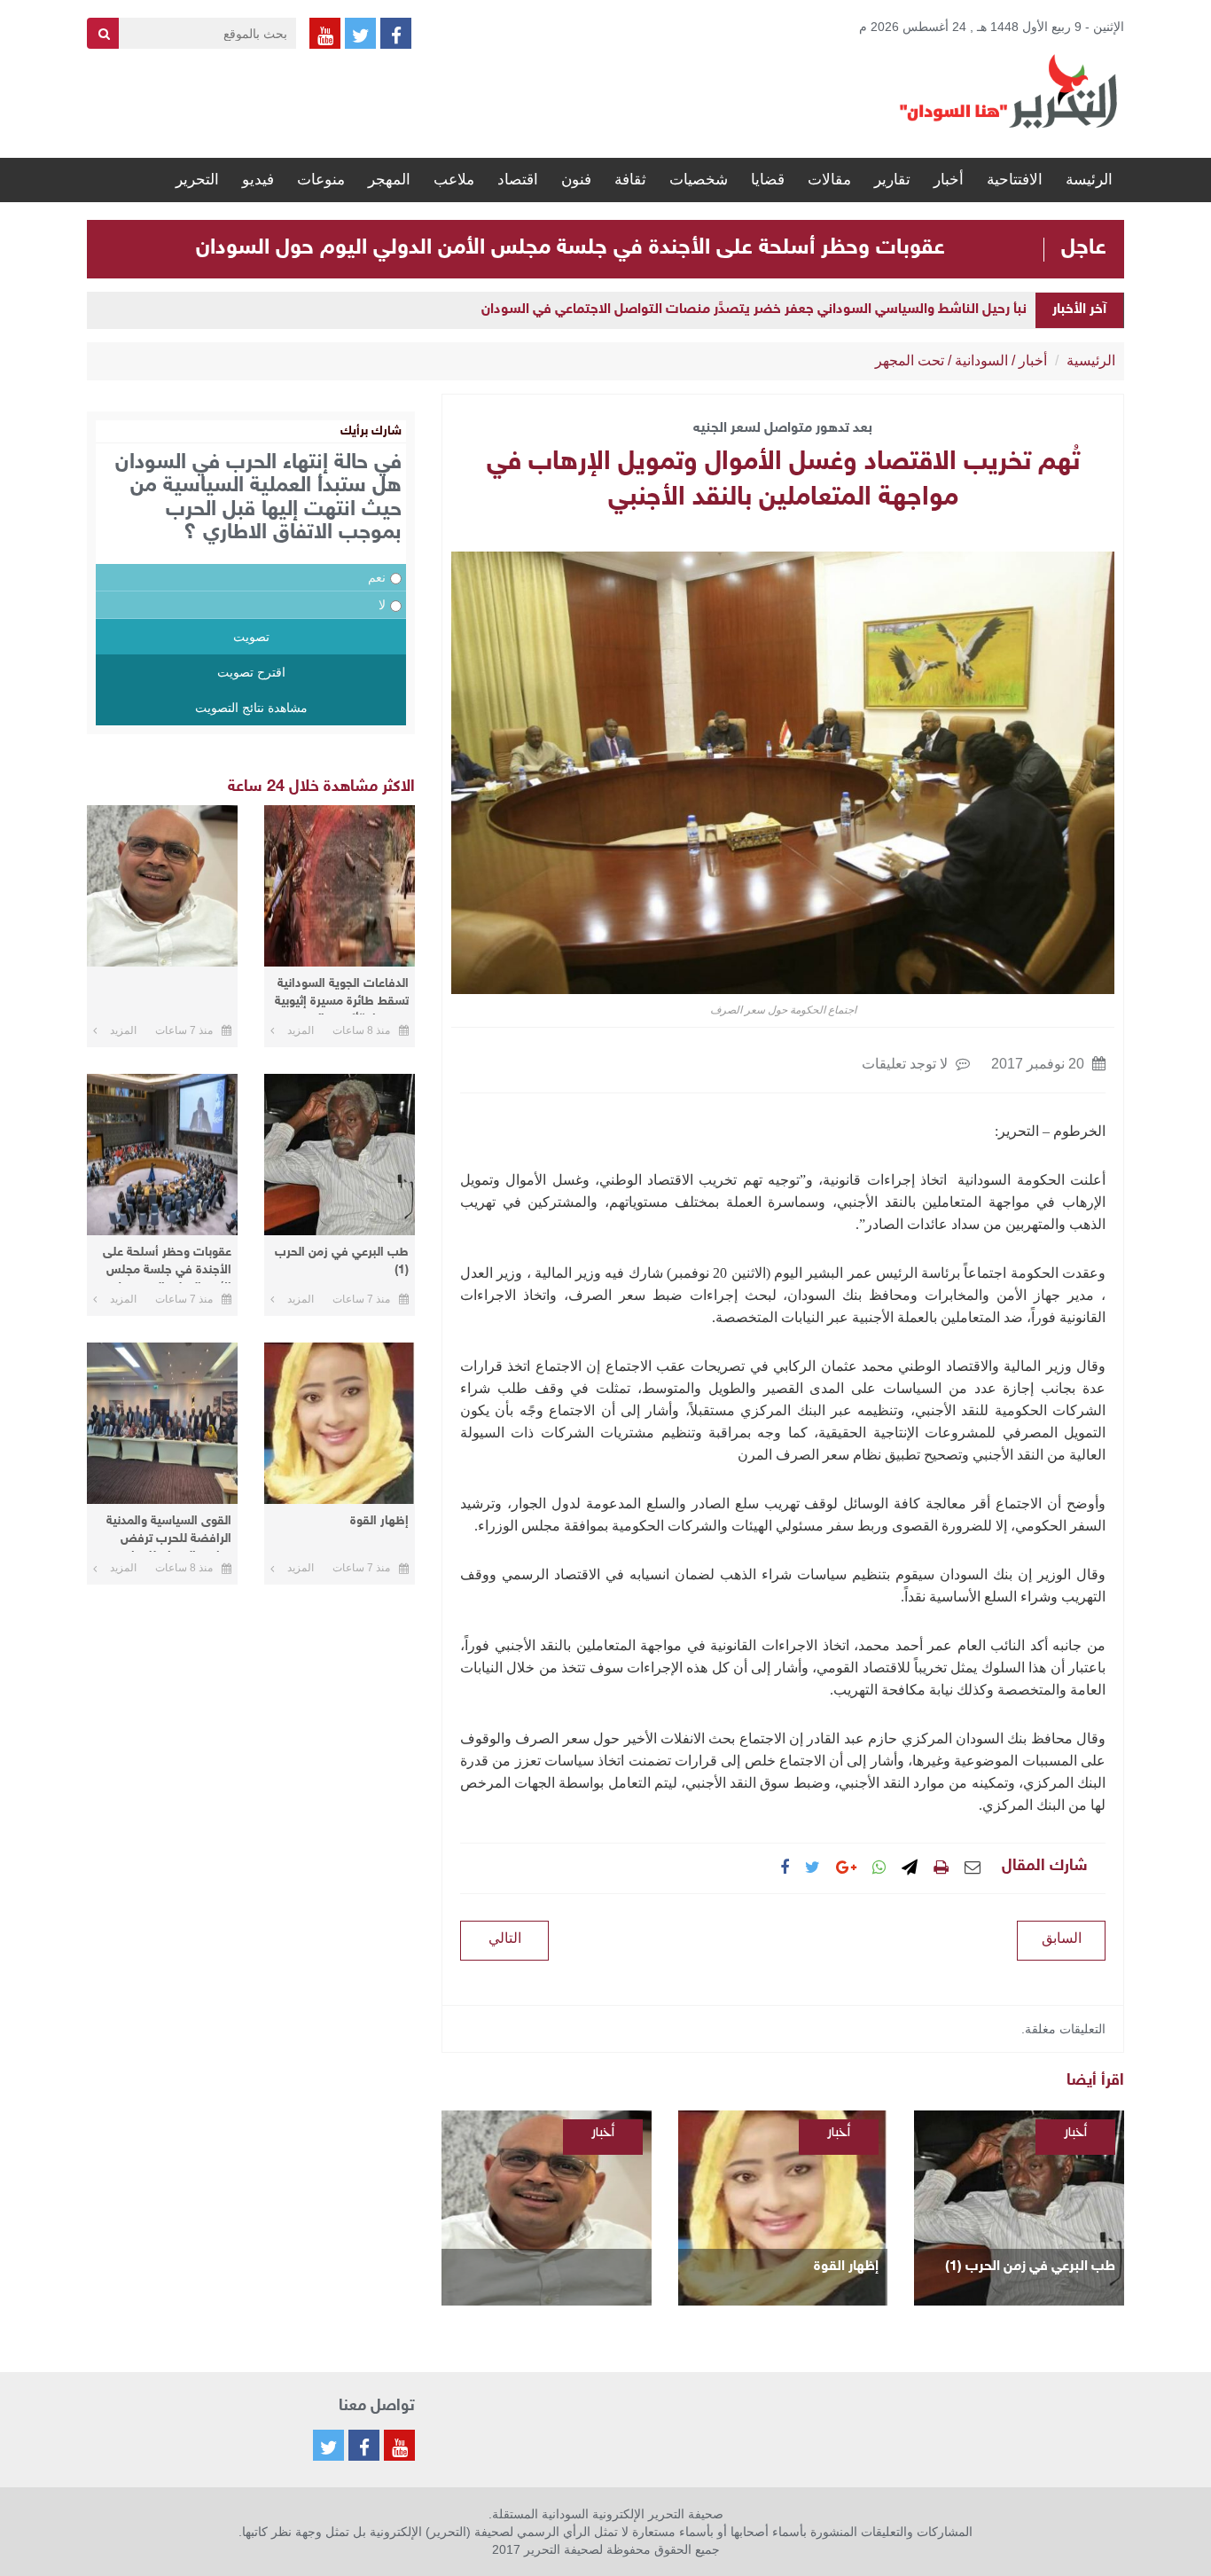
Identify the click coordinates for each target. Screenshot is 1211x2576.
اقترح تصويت (251, 672)
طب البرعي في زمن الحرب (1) (1030, 2267)
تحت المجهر (910, 360)
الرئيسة (1089, 180)
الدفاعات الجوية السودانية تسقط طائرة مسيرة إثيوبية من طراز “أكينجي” (342, 995)
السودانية (981, 360)
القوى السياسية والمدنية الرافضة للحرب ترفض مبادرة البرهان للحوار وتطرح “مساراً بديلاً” (169, 1533)
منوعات (321, 180)
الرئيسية (1091, 360)
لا (382, 605)
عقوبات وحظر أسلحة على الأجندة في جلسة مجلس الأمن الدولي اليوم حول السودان (570, 248)
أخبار (949, 180)
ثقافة (630, 180)
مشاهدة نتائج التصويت (251, 708)
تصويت (251, 637)
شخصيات (699, 180)
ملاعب (454, 180)
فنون (576, 180)
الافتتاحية (1015, 180)
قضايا (768, 180)
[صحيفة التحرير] (1009, 90)
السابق (1062, 1938)
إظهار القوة (846, 2267)
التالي (505, 1938)
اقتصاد (518, 180)
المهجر (389, 180)
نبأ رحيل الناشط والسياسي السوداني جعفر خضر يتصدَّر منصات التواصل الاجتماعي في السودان (754, 310)
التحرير (197, 180)
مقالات (829, 180)
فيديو (258, 180)
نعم (377, 577)
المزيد (301, 1030)
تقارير (892, 180)
